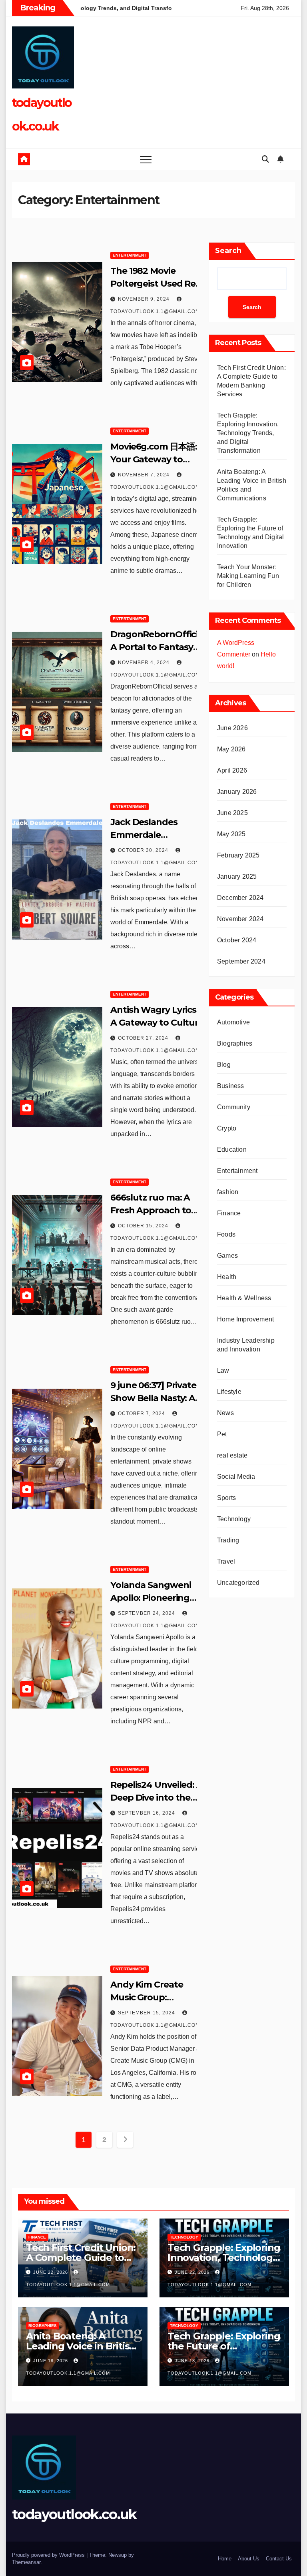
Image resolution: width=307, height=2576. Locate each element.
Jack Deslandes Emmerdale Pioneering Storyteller (158, 835)
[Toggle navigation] (146, 159)
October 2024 (237, 940)
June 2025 (232, 813)
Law (223, 1370)
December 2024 (240, 898)
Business (231, 1086)
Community (234, 1107)
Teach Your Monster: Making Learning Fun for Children (248, 576)
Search (228, 251)
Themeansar (26, 2562)
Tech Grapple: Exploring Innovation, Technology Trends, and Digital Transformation (248, 433)
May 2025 (231, 834)
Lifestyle (229, 1392)
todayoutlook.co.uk (74, 2514)
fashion (228, 1192)
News (225, 1413)
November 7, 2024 (145, 475)
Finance (229, 1213)
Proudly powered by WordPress (49, 2555)
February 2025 (238, 855)
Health (227, 1277)
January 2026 (237, 792)
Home (225, 2559)
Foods (226, 1234)
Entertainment (130, 255)
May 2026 (231, 749)
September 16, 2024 (147, 1813)
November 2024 (240, 919)
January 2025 (237, 876)
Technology (234, 1519)
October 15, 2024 (144, 1226)
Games (227, 1256)
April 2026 (232, 770)
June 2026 (232, 728)
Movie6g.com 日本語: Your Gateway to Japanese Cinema (153, 459)
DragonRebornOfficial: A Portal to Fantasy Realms (159, 647)
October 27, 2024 (144, 1038)
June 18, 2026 (51, 2361)
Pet (222, 1434)
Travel (226, 1561)
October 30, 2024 (144, 850)
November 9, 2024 (145, 299)
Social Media (236, 1477)
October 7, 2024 (142, 1413)
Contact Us (279, 2559)
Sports (226, 1498)
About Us (249, 2559)
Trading (228, 1540)
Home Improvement (245, 1319)
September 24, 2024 (147, 1613)
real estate (232, 1455)
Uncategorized (238, 1583)
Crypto (227, 1128)
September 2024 (241, 961)
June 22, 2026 (51, 2272)
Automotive (233, 1022)
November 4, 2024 (145, 663)
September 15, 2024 (147, 2013)
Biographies (235, 1043)
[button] (265, 159)
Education (232, 1149)
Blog (224, 1065)
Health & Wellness (244, 1298)
